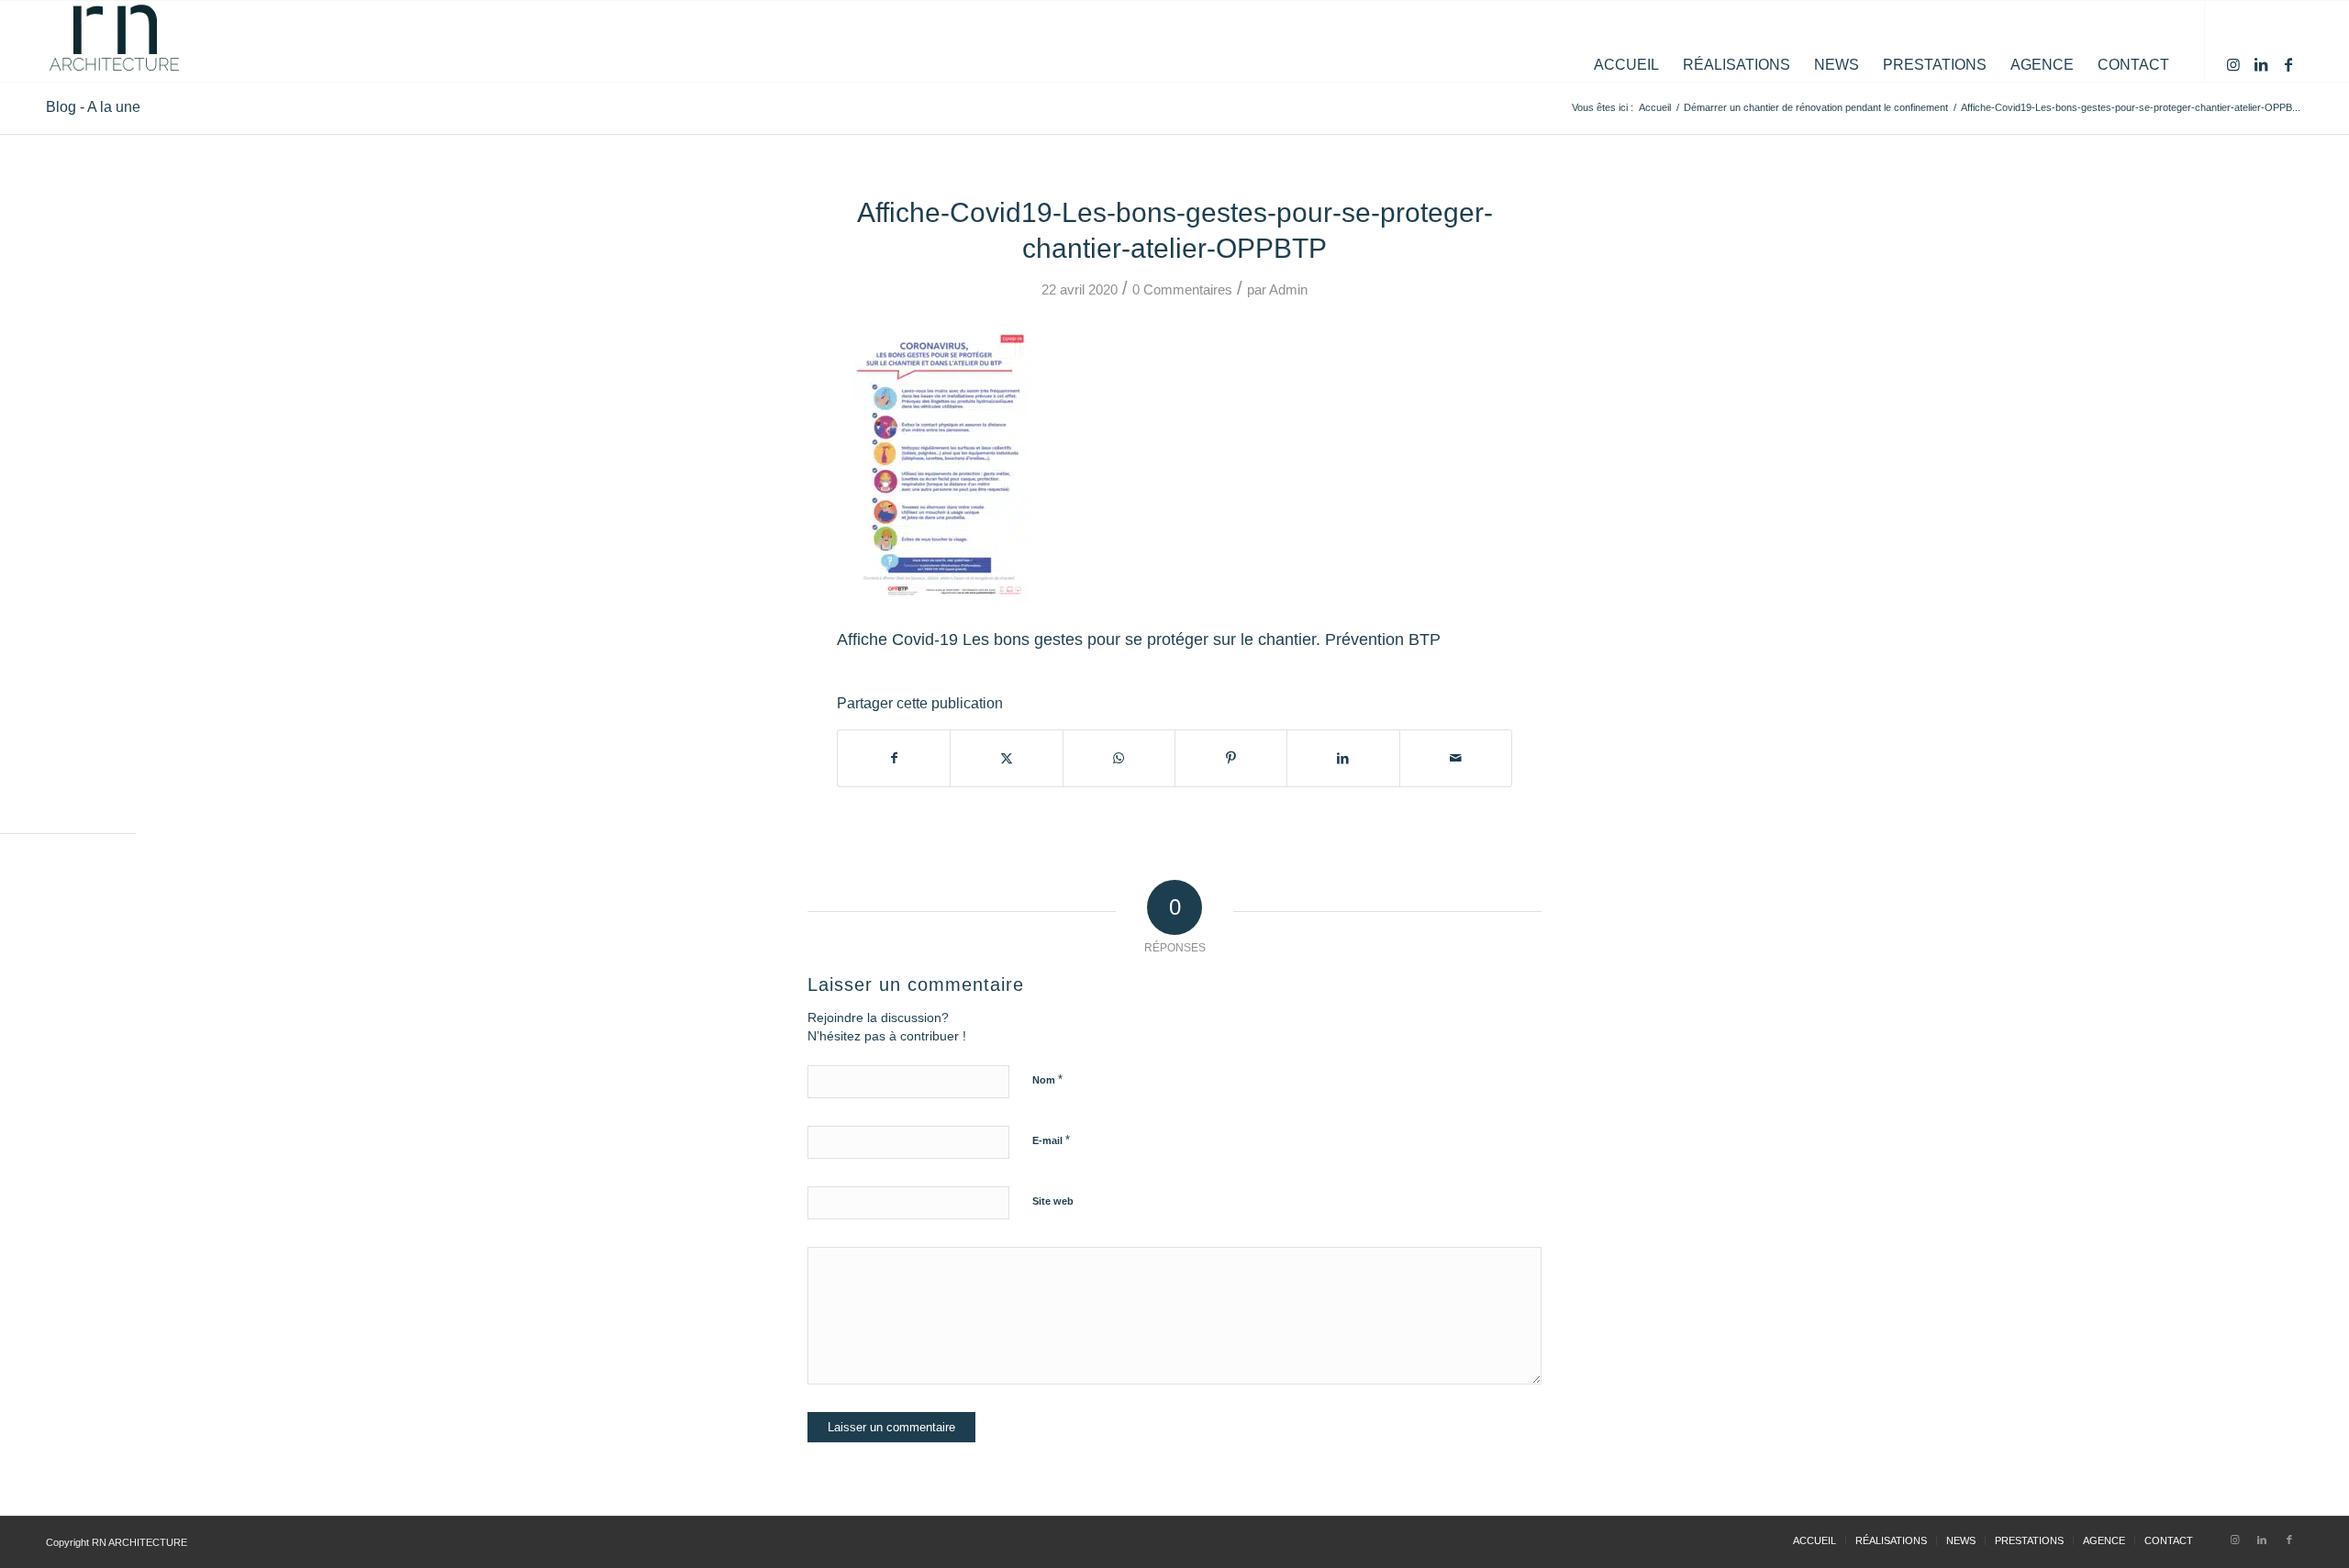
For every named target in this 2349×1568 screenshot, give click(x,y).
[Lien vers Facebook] (2288, 64)
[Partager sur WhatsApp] (1119, 758)
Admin (1288, 290)
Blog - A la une (93, 107)
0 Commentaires (1182, 290)
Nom (1047, 1079)
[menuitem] (1626, 41)
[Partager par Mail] (1456, 758)
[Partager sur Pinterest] (1231, 758)
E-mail (1051, 1140)
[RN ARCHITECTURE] (115, 41)
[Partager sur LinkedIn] (1343, 758)
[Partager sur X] (1006, 758)
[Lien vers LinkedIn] (2261, 64)
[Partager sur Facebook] (894, 758)
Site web (1053, 1201)
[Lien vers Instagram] (2233, 64)
